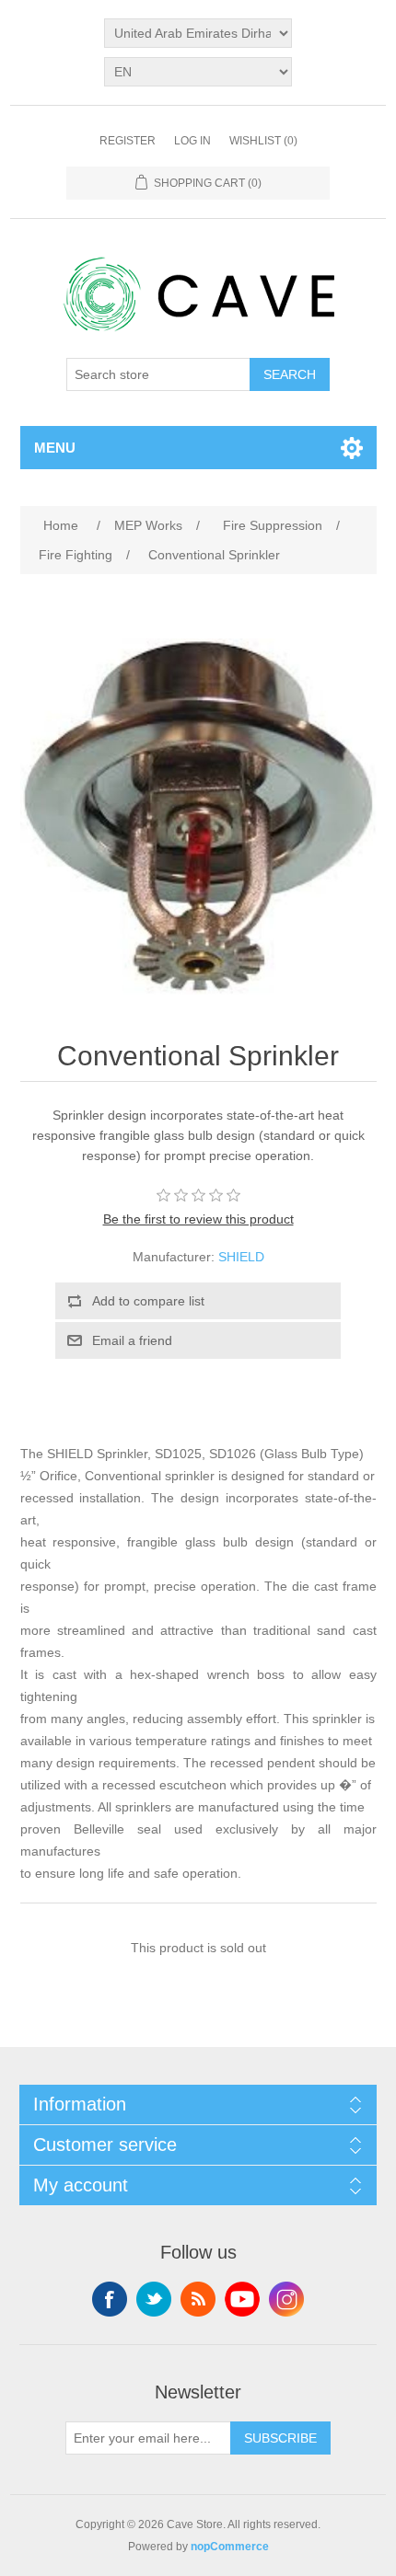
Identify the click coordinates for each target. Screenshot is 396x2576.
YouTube (242, 2299)
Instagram (286, 2299)
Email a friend (132, 1340)
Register (128, 141)
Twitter (154, 2299)
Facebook (110, 2299)
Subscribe (280, 2438)
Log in (192, 141)
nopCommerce (230, 2547)
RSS (198, 2299)
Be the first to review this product (198, 1219)
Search (290, 374)
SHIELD (241, 1257)
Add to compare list (148, 1301)
